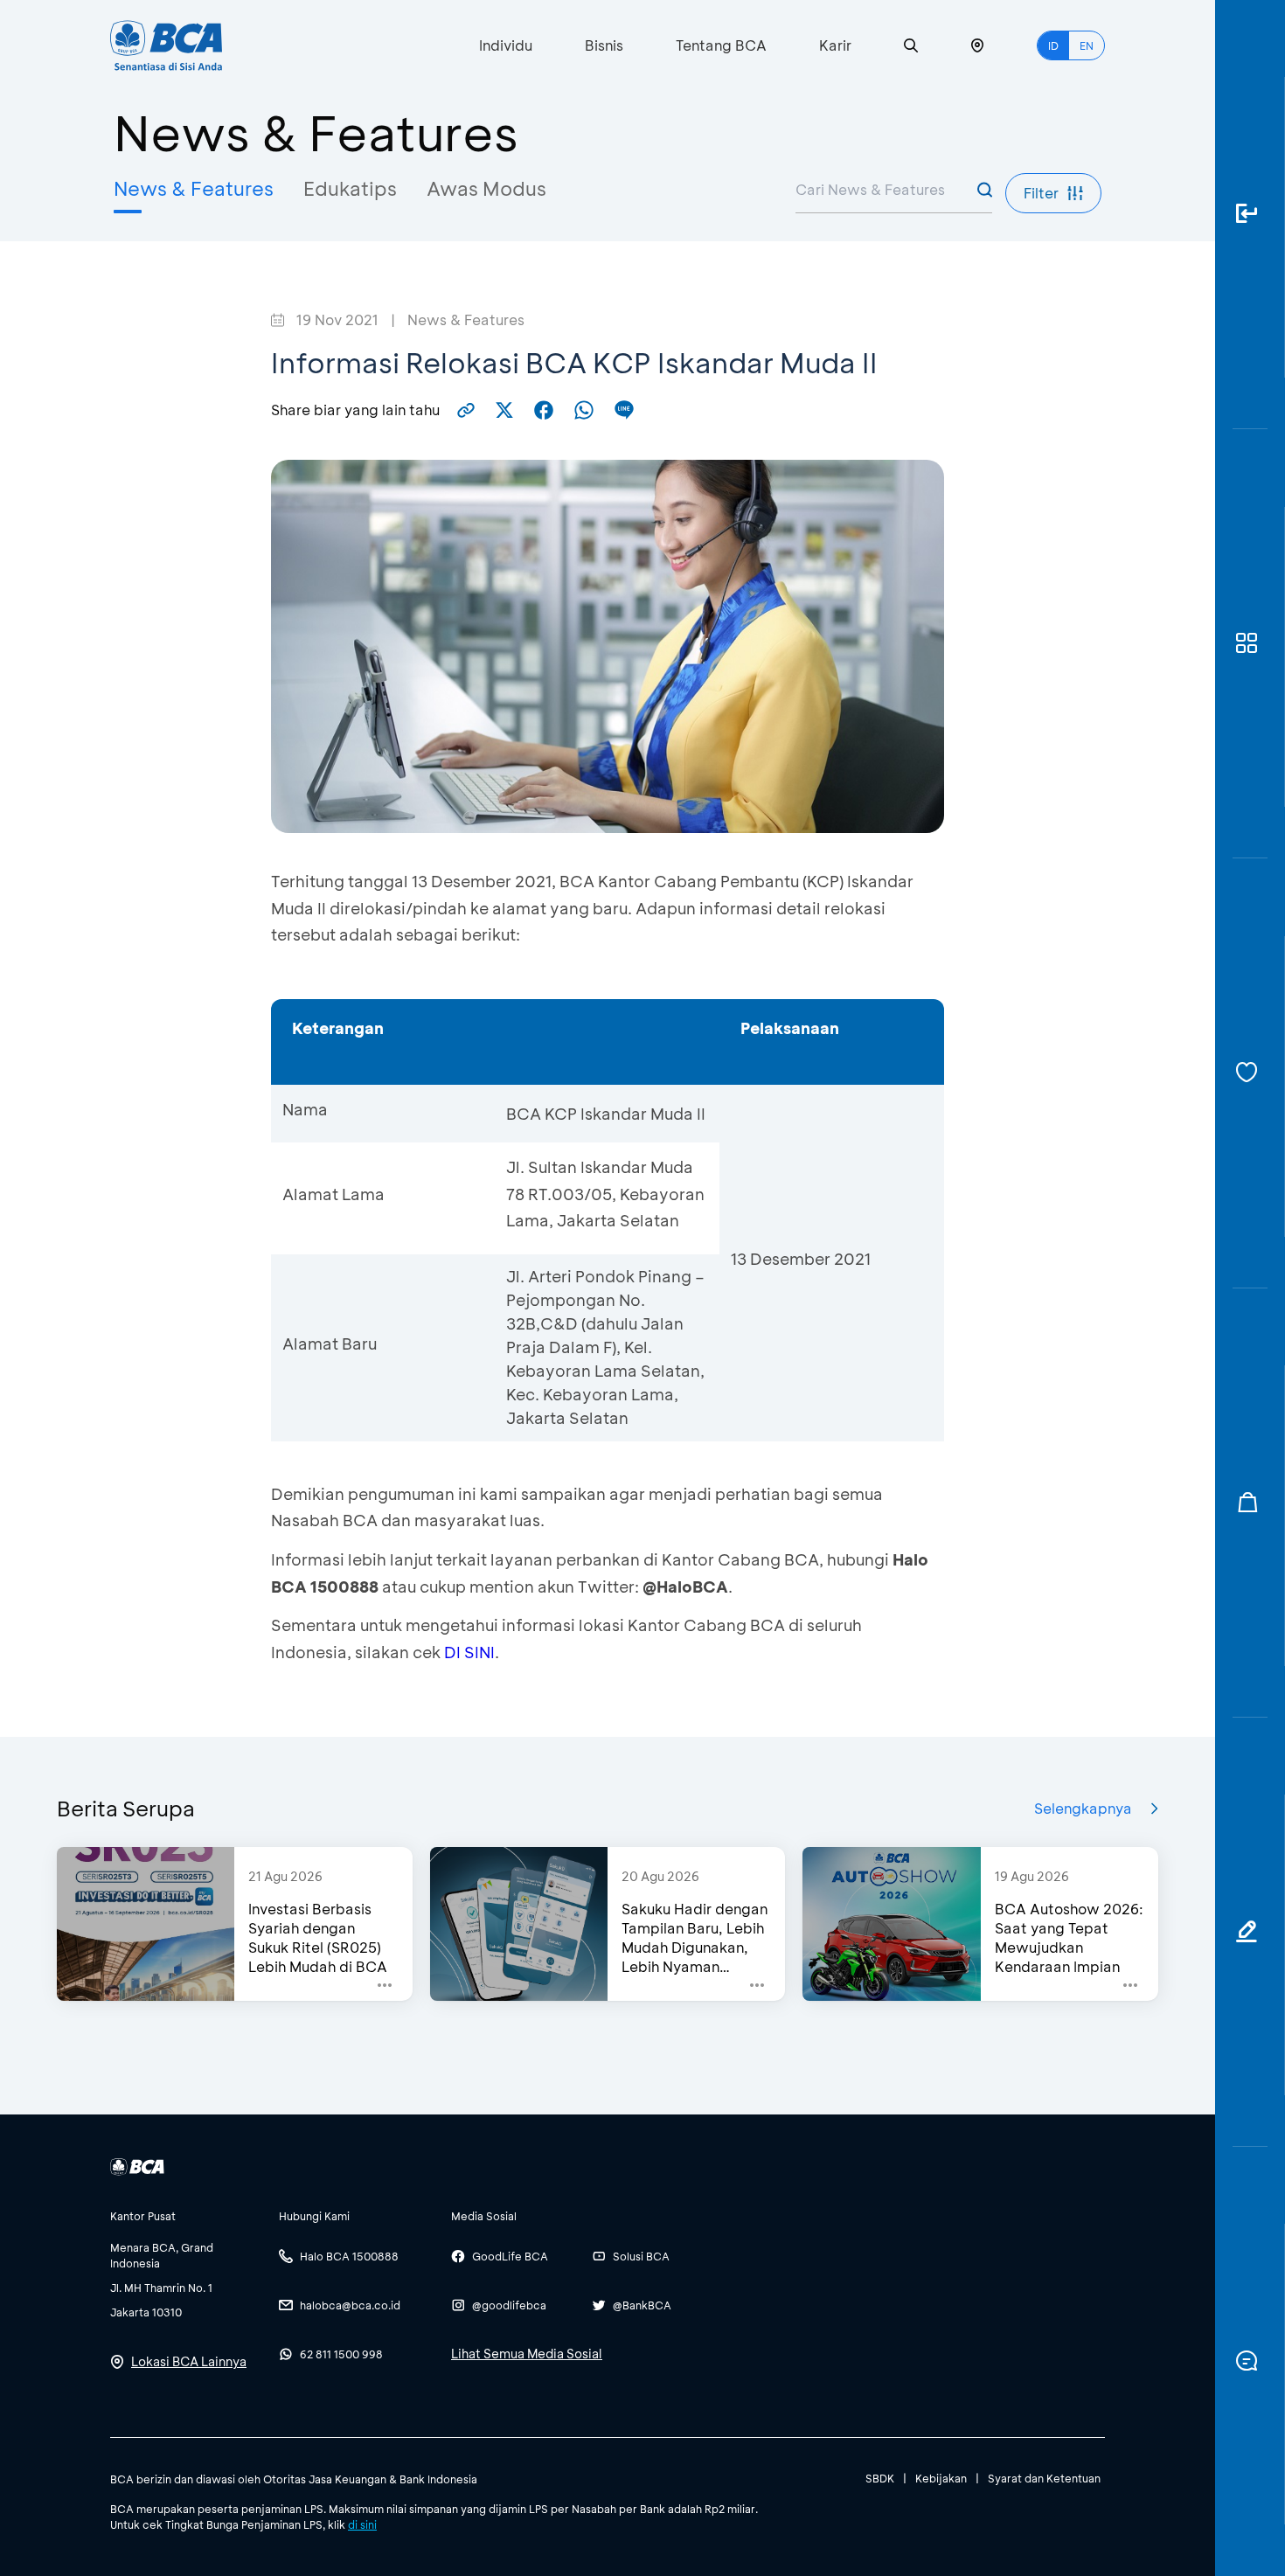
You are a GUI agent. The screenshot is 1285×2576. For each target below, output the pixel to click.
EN (1087, 45)
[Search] (911, 46)
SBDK (880, 2478)
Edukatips (350, 188)
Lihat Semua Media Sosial (527, 2354)
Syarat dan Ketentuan (1044, 2478)
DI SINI (469, 1652)
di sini (362, 2524)
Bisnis (604, 45)
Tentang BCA (721, 45)
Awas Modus (486, 188)
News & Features (194, 188)
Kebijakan (941, 2478)
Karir (835, 45)
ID (1053, 45)
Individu (506, 45)
